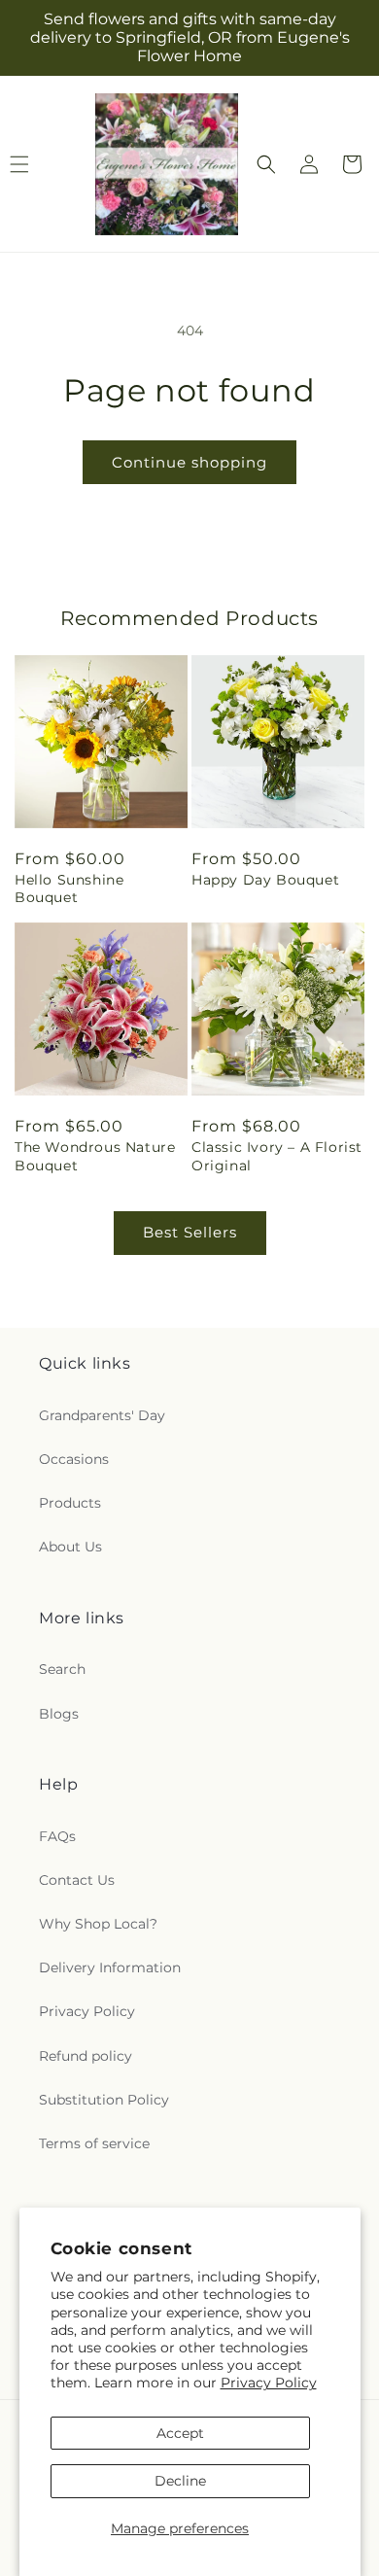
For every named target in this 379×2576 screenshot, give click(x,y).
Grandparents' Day (102, 1415)
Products (70, 1503)
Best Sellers (190, 1232)
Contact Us (77, 1880)
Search (62, 1669)
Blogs (59, 1714)
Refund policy (86, 2056)
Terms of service (94, 2143)
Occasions (74, 1459)
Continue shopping (189, 462)
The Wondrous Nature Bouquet (95, 1156)
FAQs (57, 1836)
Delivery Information (110, 1967)
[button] (266, 164)
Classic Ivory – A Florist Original (277, 1156)
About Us (70, 1547)
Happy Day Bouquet (265, 880)
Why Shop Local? (98, 1924)
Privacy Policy (269, 2383)
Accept (180, 2433)
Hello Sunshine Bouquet (69, 888)
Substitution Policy (104, 2100)
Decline (180, 2481)
